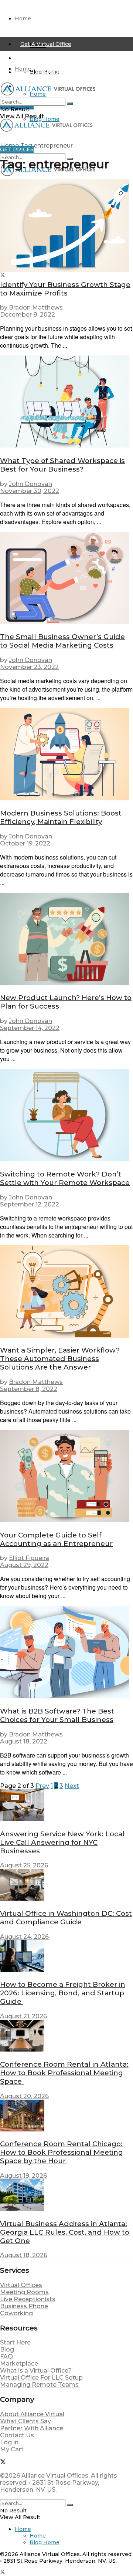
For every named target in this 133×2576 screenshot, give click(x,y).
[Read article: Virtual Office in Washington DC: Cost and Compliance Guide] (66, 1885)
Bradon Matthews (36, 308)
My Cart (12, 2449)
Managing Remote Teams (39, 2385)
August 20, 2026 (24, 2096)
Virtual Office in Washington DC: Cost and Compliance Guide (66, 1918)
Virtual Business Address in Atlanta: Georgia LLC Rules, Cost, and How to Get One (65, 2232)
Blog (7, 2349)
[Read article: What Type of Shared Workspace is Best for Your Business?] (66, 402)
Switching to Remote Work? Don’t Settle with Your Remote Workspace (65, 1178)
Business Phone (24, 2306)
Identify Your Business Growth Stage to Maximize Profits (65, 289)
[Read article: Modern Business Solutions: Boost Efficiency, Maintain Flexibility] (66, 755)
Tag (26, 146)
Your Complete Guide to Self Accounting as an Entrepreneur (56, 1539)
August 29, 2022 (24, 1565)
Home (23, 18)
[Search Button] (70, 104)
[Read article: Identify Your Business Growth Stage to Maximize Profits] (66, 226)
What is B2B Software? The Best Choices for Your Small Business (57, 1715)
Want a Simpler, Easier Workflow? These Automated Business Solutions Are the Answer (60, 1359)
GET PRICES (17, 149)
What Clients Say (25, 2421)
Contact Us (17, 2435)
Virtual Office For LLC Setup (41, 2378)
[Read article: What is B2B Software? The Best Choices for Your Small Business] (66, 1653)
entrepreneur (53, 146)
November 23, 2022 (29, 667)
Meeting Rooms (24, 2292)
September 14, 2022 (30, 1028)
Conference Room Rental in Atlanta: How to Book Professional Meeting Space (64, 2073)
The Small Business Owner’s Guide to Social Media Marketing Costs (62, 641)
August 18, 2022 (24, 1741)
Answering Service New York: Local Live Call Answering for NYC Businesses (62, 1842)
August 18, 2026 (24, 2255)
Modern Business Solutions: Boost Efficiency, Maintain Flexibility (61, 817)
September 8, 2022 (29, 1389)
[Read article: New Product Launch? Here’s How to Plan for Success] (66, 940)
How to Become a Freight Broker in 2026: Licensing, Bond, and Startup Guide (63, 1993)
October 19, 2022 (25, 843)
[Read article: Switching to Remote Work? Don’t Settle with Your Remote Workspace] (66, 1116)
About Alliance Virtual (32, 2414)
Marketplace (19, 2364)
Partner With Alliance (32, 2428)
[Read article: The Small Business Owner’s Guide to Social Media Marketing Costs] (66, 579)
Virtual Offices (21, 2285)
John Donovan (30, 484)
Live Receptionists (28, 2299)
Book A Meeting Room (51, 72)
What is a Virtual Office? (36, 2371)
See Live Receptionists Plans (59, 58)
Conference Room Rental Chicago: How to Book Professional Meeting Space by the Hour (62, 2152)
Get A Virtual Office (46, 44)
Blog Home (45, 119)
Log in (9, 2442)
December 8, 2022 (28, 315)
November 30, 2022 (30, 491)
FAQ (6, 2356)
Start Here (15, 2342)
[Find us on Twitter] (3, 276)
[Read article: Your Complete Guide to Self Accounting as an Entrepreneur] (66, 1477)
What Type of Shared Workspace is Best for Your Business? (62, 465)
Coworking (16, 2313)
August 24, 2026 (24, 1937)
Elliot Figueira (29, 1558)
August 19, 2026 (23, 2176)
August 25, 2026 (24, 1865)
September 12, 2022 (30, 1204)
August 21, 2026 (23, 2016)
